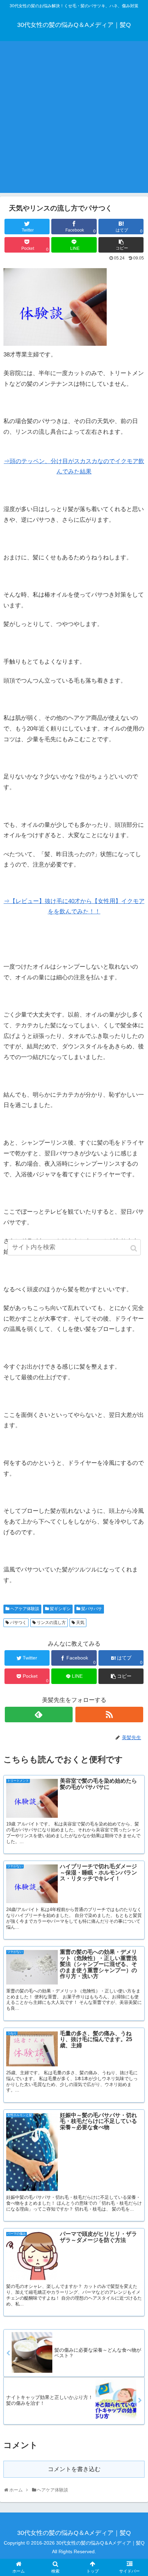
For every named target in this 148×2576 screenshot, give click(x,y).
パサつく (18, 1623)
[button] (134, 1248)
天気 (80, 1623)
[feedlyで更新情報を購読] (39, 1715)
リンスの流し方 (51, 1623)
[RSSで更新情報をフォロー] (109, 1715)
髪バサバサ (92, 1609)
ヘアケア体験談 (25, 1609)
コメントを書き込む (74, 2469)
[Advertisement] (74, 119)
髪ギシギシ (60, 1609)
